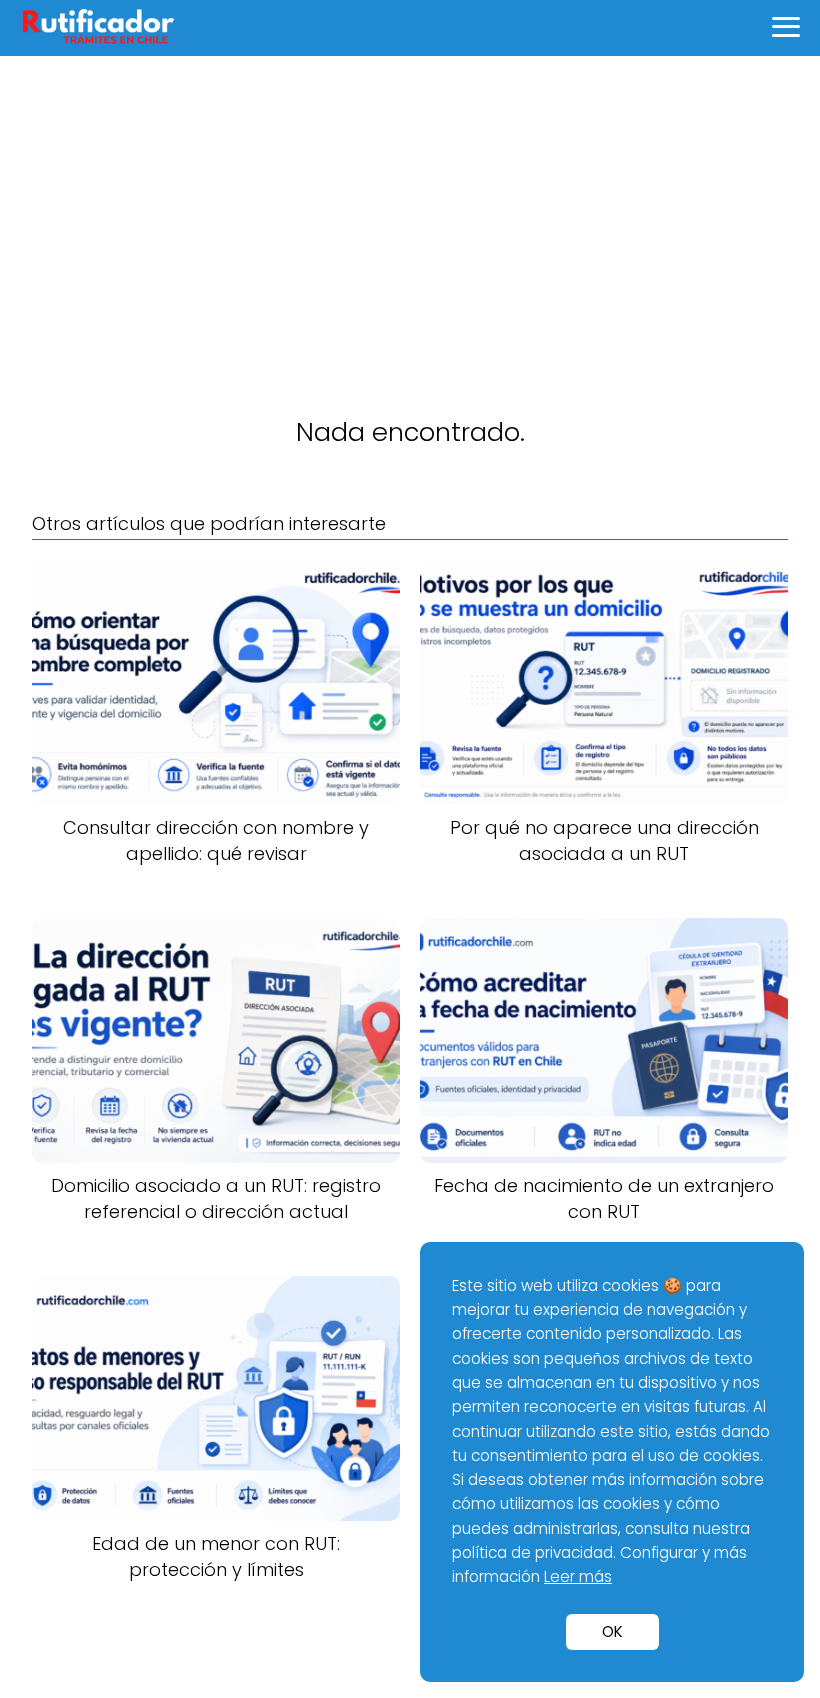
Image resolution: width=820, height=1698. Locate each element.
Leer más (578, 1576)
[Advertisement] (410, 206)
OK (612, 1631)
